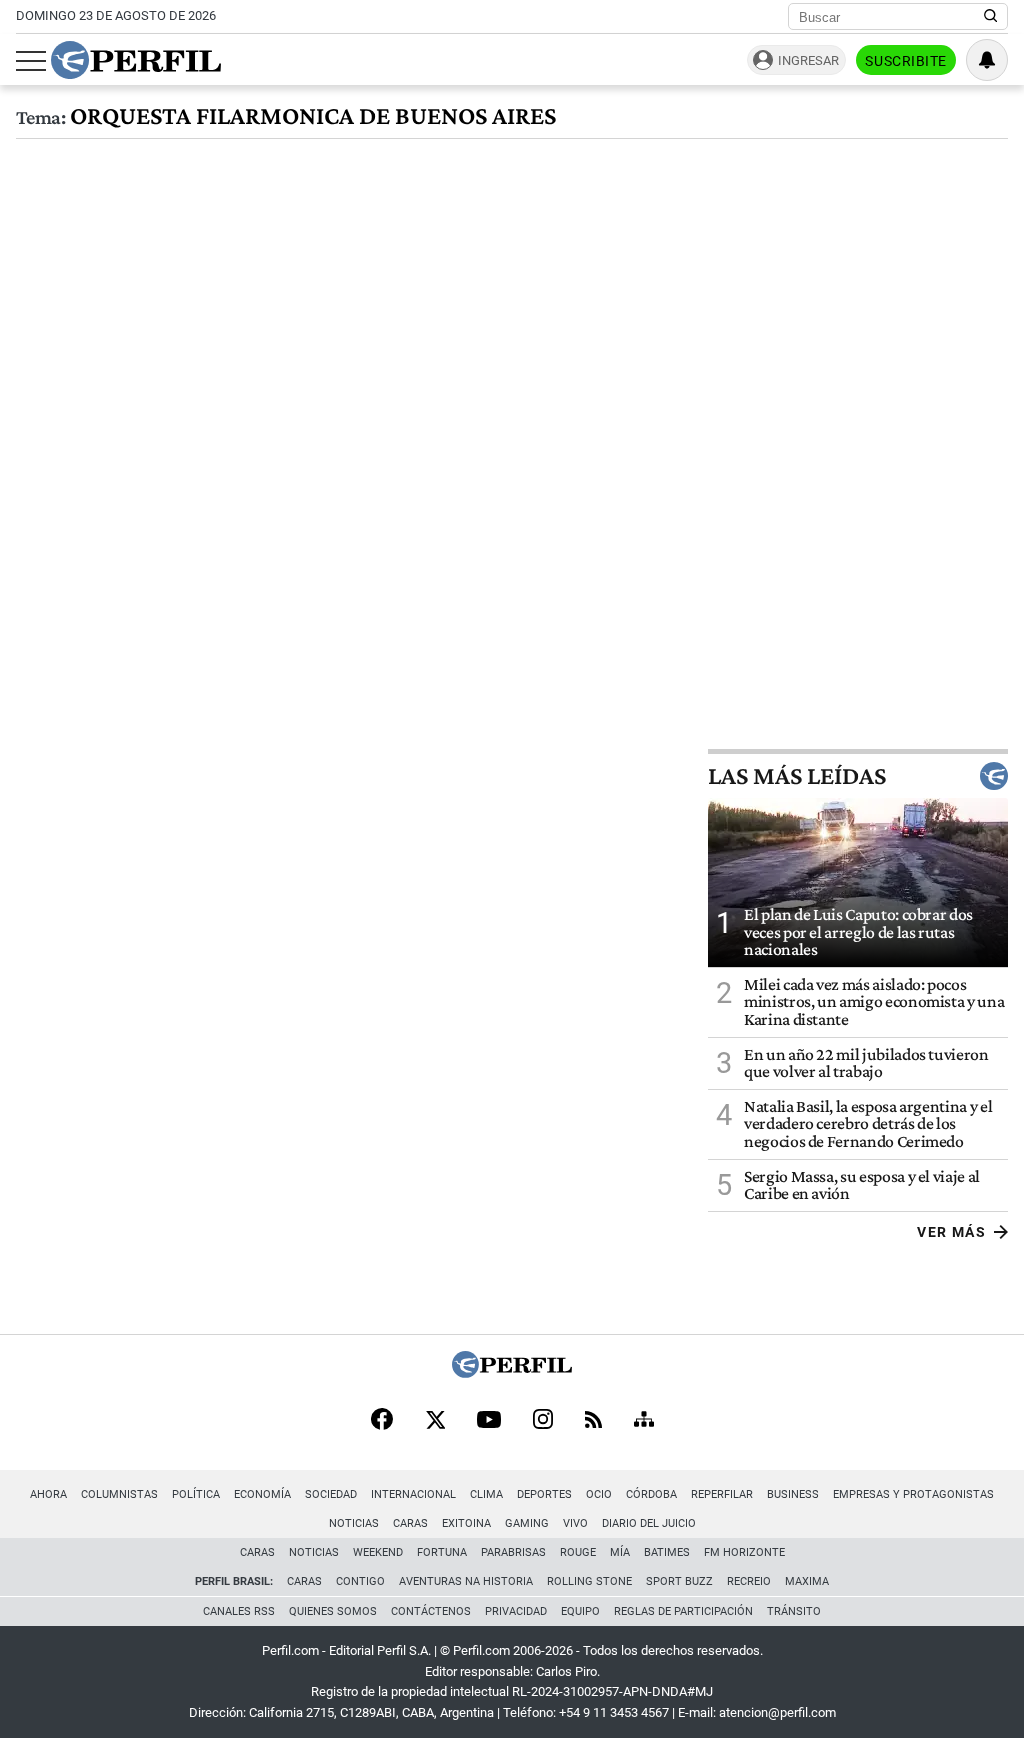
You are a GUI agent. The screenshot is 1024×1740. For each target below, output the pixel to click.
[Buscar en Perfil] (991, 17)
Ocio (599, 1494)
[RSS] (593, 1421)
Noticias (354, 1523)
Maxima (807, 1581)
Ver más (951, 1232)
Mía (620, 1552)
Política (196, 1494)
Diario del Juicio (649, 1523)
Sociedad (331, 1494)
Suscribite (906, 61)
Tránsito (794, 1611)
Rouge (578, 1552)
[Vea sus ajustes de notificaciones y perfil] (987, 60)
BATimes (667, 1552)
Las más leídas (797, 776)
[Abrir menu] (31, 61)
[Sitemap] (644, 1421)
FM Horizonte (744, 1552)
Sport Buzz (679, 1581)
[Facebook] (382, 1421)
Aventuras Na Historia (466, 1581)
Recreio (749, 1581)
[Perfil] (512, 1372)
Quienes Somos (333, 1611)
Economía (262, 1494)
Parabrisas (513, 1552)
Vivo (575, 1523)
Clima (486, 1494)
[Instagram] (543, 1421)
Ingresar (808, 60)
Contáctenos (431, 1611)
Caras (410, 1523)
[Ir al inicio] (136, 60)
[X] (435, 1421)
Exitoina (466, 1523)
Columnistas (119, 1494)
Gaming (527, 1523)
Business (793, 1494)
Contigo (360, 1581)
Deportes (544, 1494)
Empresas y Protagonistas (913, 1494)
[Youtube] (489, 1421)
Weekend (378, 1552)
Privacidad (516, 1611)
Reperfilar (722, 1494)
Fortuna (442, 1552)
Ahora (48, 1494)
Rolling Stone (589, 1581)
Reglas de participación (683, 1611)
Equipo (580, 1611)
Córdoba (651, 1494)
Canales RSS (239, 1611)
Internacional (413, 1494)
